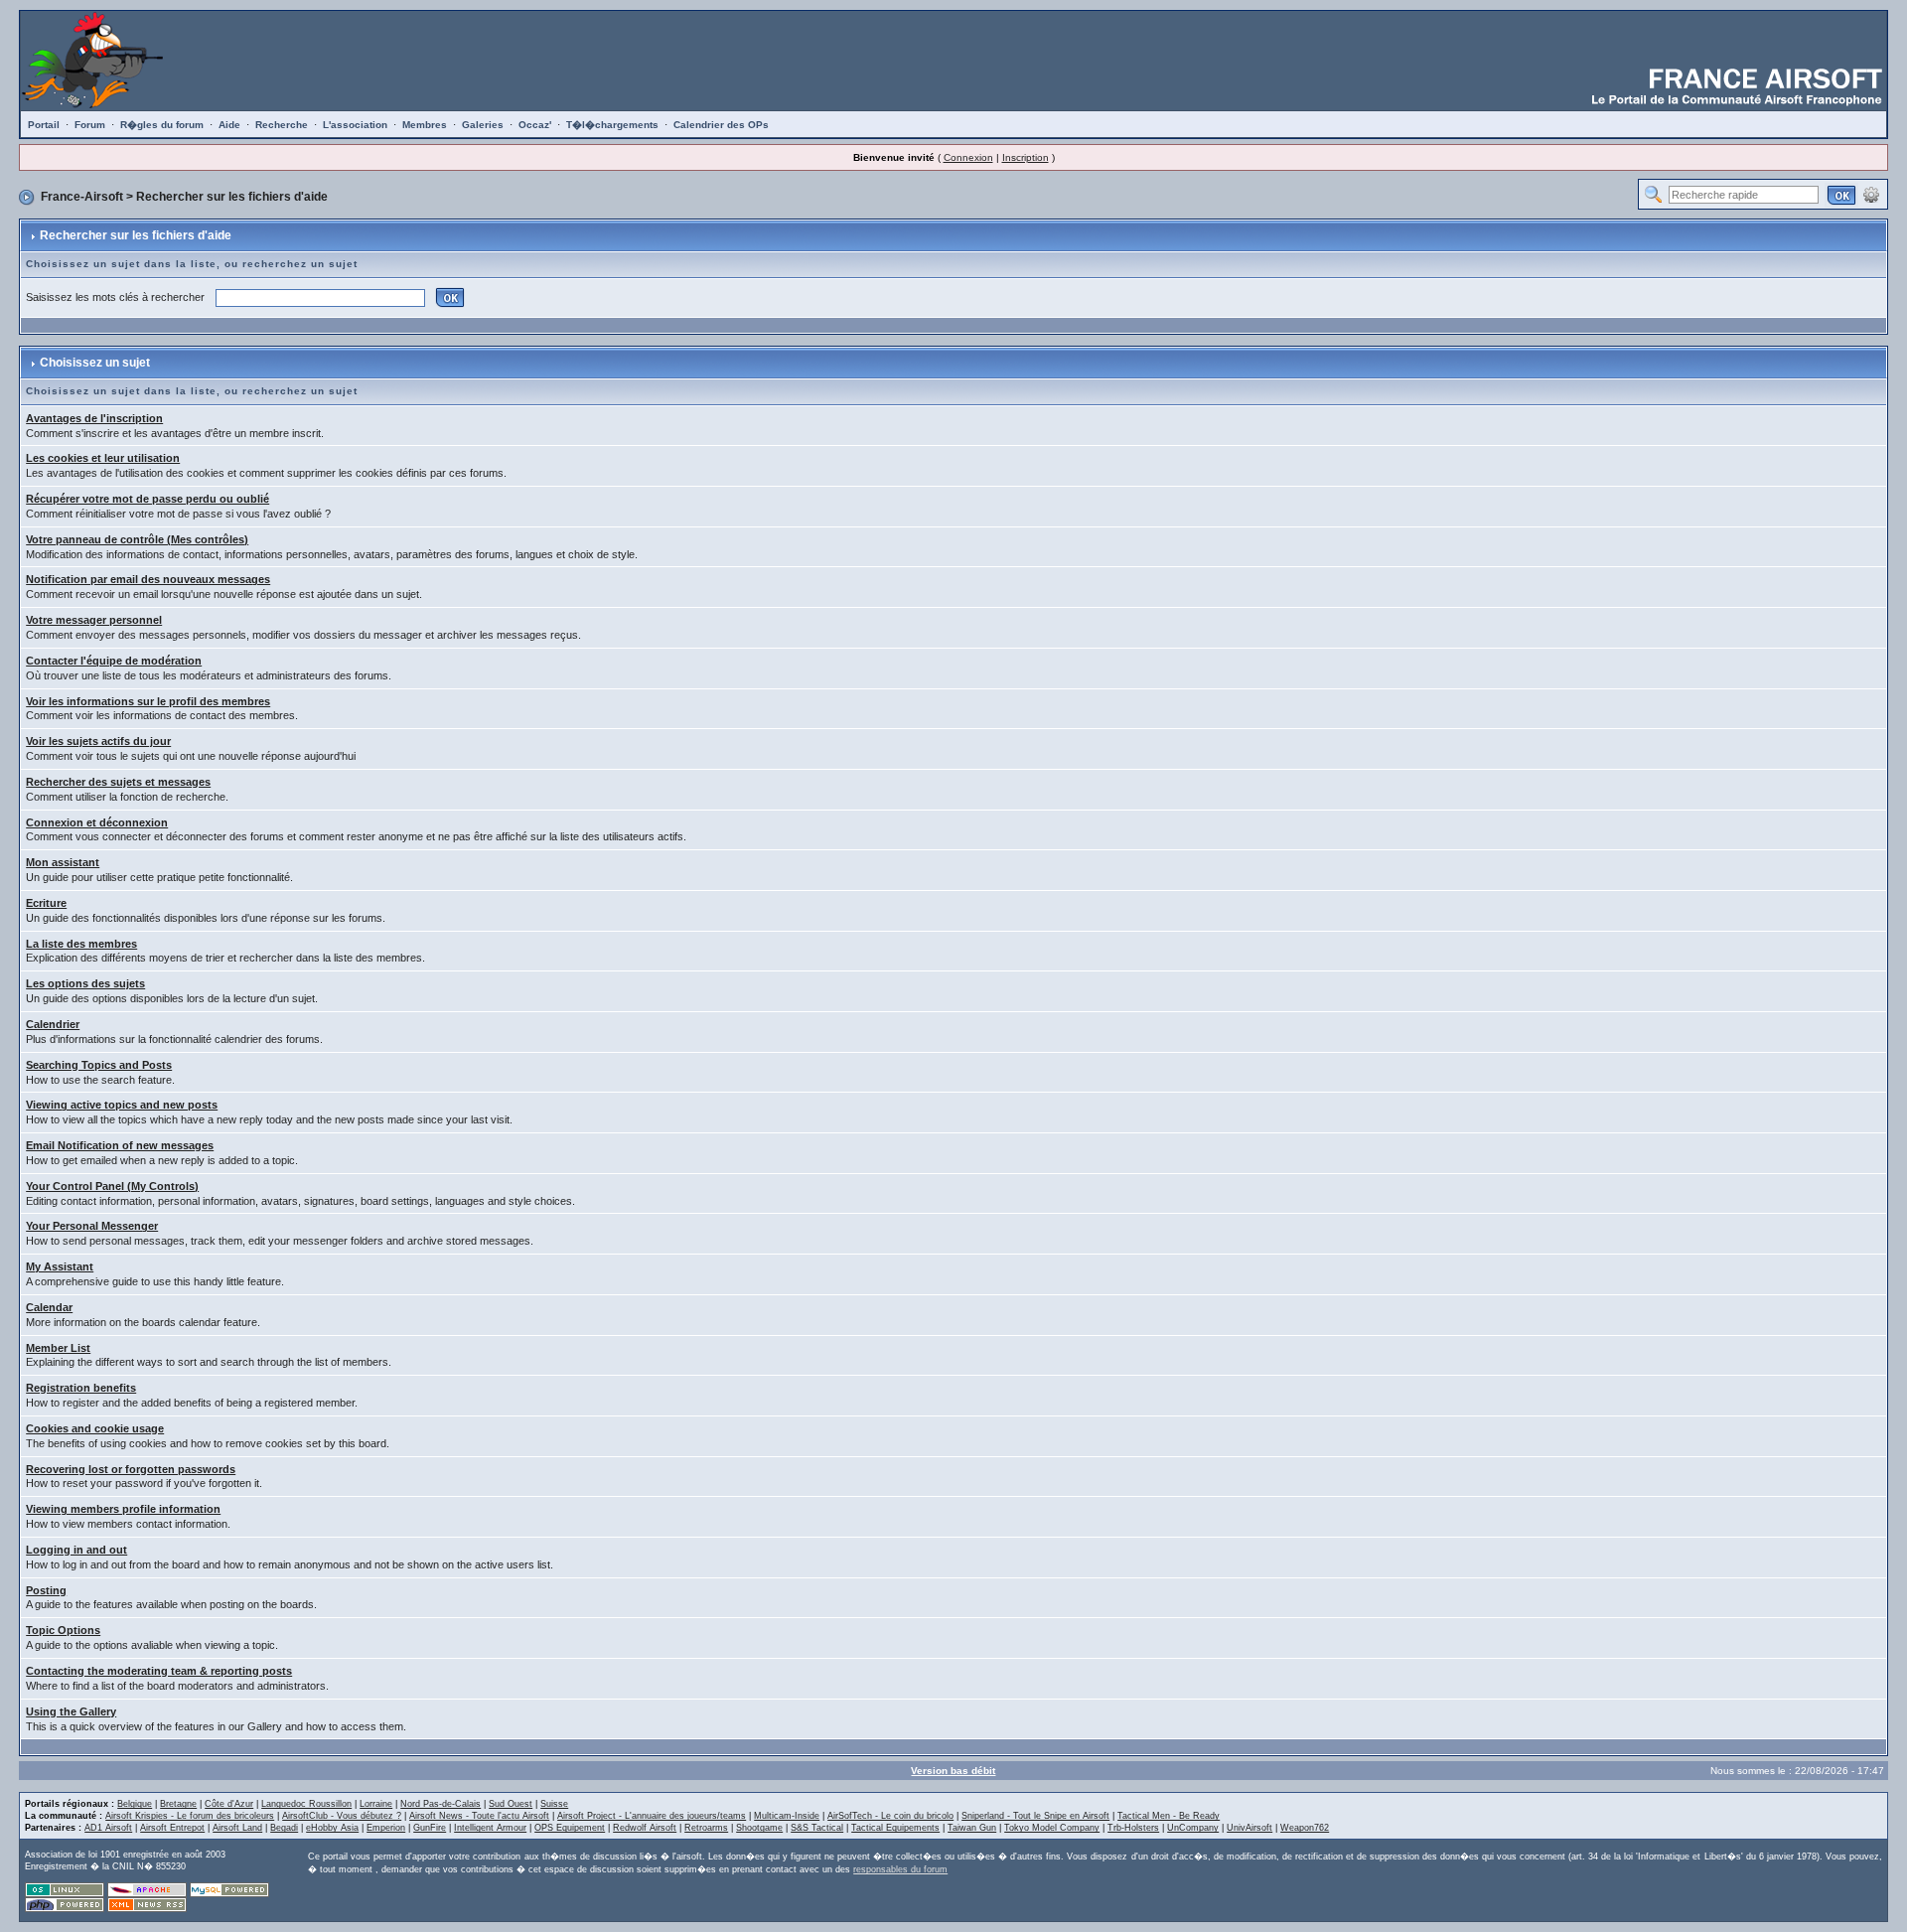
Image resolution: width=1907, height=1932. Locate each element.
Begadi (284, 1828)
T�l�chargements (612, 125)
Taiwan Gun (972, 1828)
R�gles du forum (162, 125)
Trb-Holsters (1133, 1828)
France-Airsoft (82, 197)
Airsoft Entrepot (172, 1828)
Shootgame (759, 1828)
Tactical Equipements (895, 1828)
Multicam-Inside (787, 1816)
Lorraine (376, 1804)
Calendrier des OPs (721, 125)
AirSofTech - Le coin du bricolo (890, 1816)
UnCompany (1193, 1828)
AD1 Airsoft (108, 1828)
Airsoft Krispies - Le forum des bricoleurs (190, 1816)
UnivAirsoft (1249, 1828)
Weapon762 (1305, 1828)
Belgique (135, 1804)
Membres (425, 125)
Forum (90, 125)
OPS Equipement (570, 1828)
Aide (229, 125)
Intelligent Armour (490, 1828)
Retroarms (706, 1828)
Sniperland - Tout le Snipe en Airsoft (1035, 1816)
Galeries (483, 125)
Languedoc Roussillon (306, 1804)
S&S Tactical (817, 1828)
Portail (44, 125)
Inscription (1026, 157)
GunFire (430, 1828)
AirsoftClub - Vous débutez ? (342, 1816)
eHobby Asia (332, 1828)
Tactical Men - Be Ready (1169, 1816)
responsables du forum (900, 1869)
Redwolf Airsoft (645, 1828)
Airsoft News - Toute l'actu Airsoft (479, 1816)
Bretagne (178, 1804)
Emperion (386, 1828)
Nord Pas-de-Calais (440, 1804)
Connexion (968, 157)
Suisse (554, 1804)
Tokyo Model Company (1052, 1828)
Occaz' (535, 125)
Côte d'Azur (229, 1804)
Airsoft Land (237, 1828)
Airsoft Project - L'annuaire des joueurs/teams (652, 1816)
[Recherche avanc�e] (1871, 194)
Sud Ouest (511, 1804)
